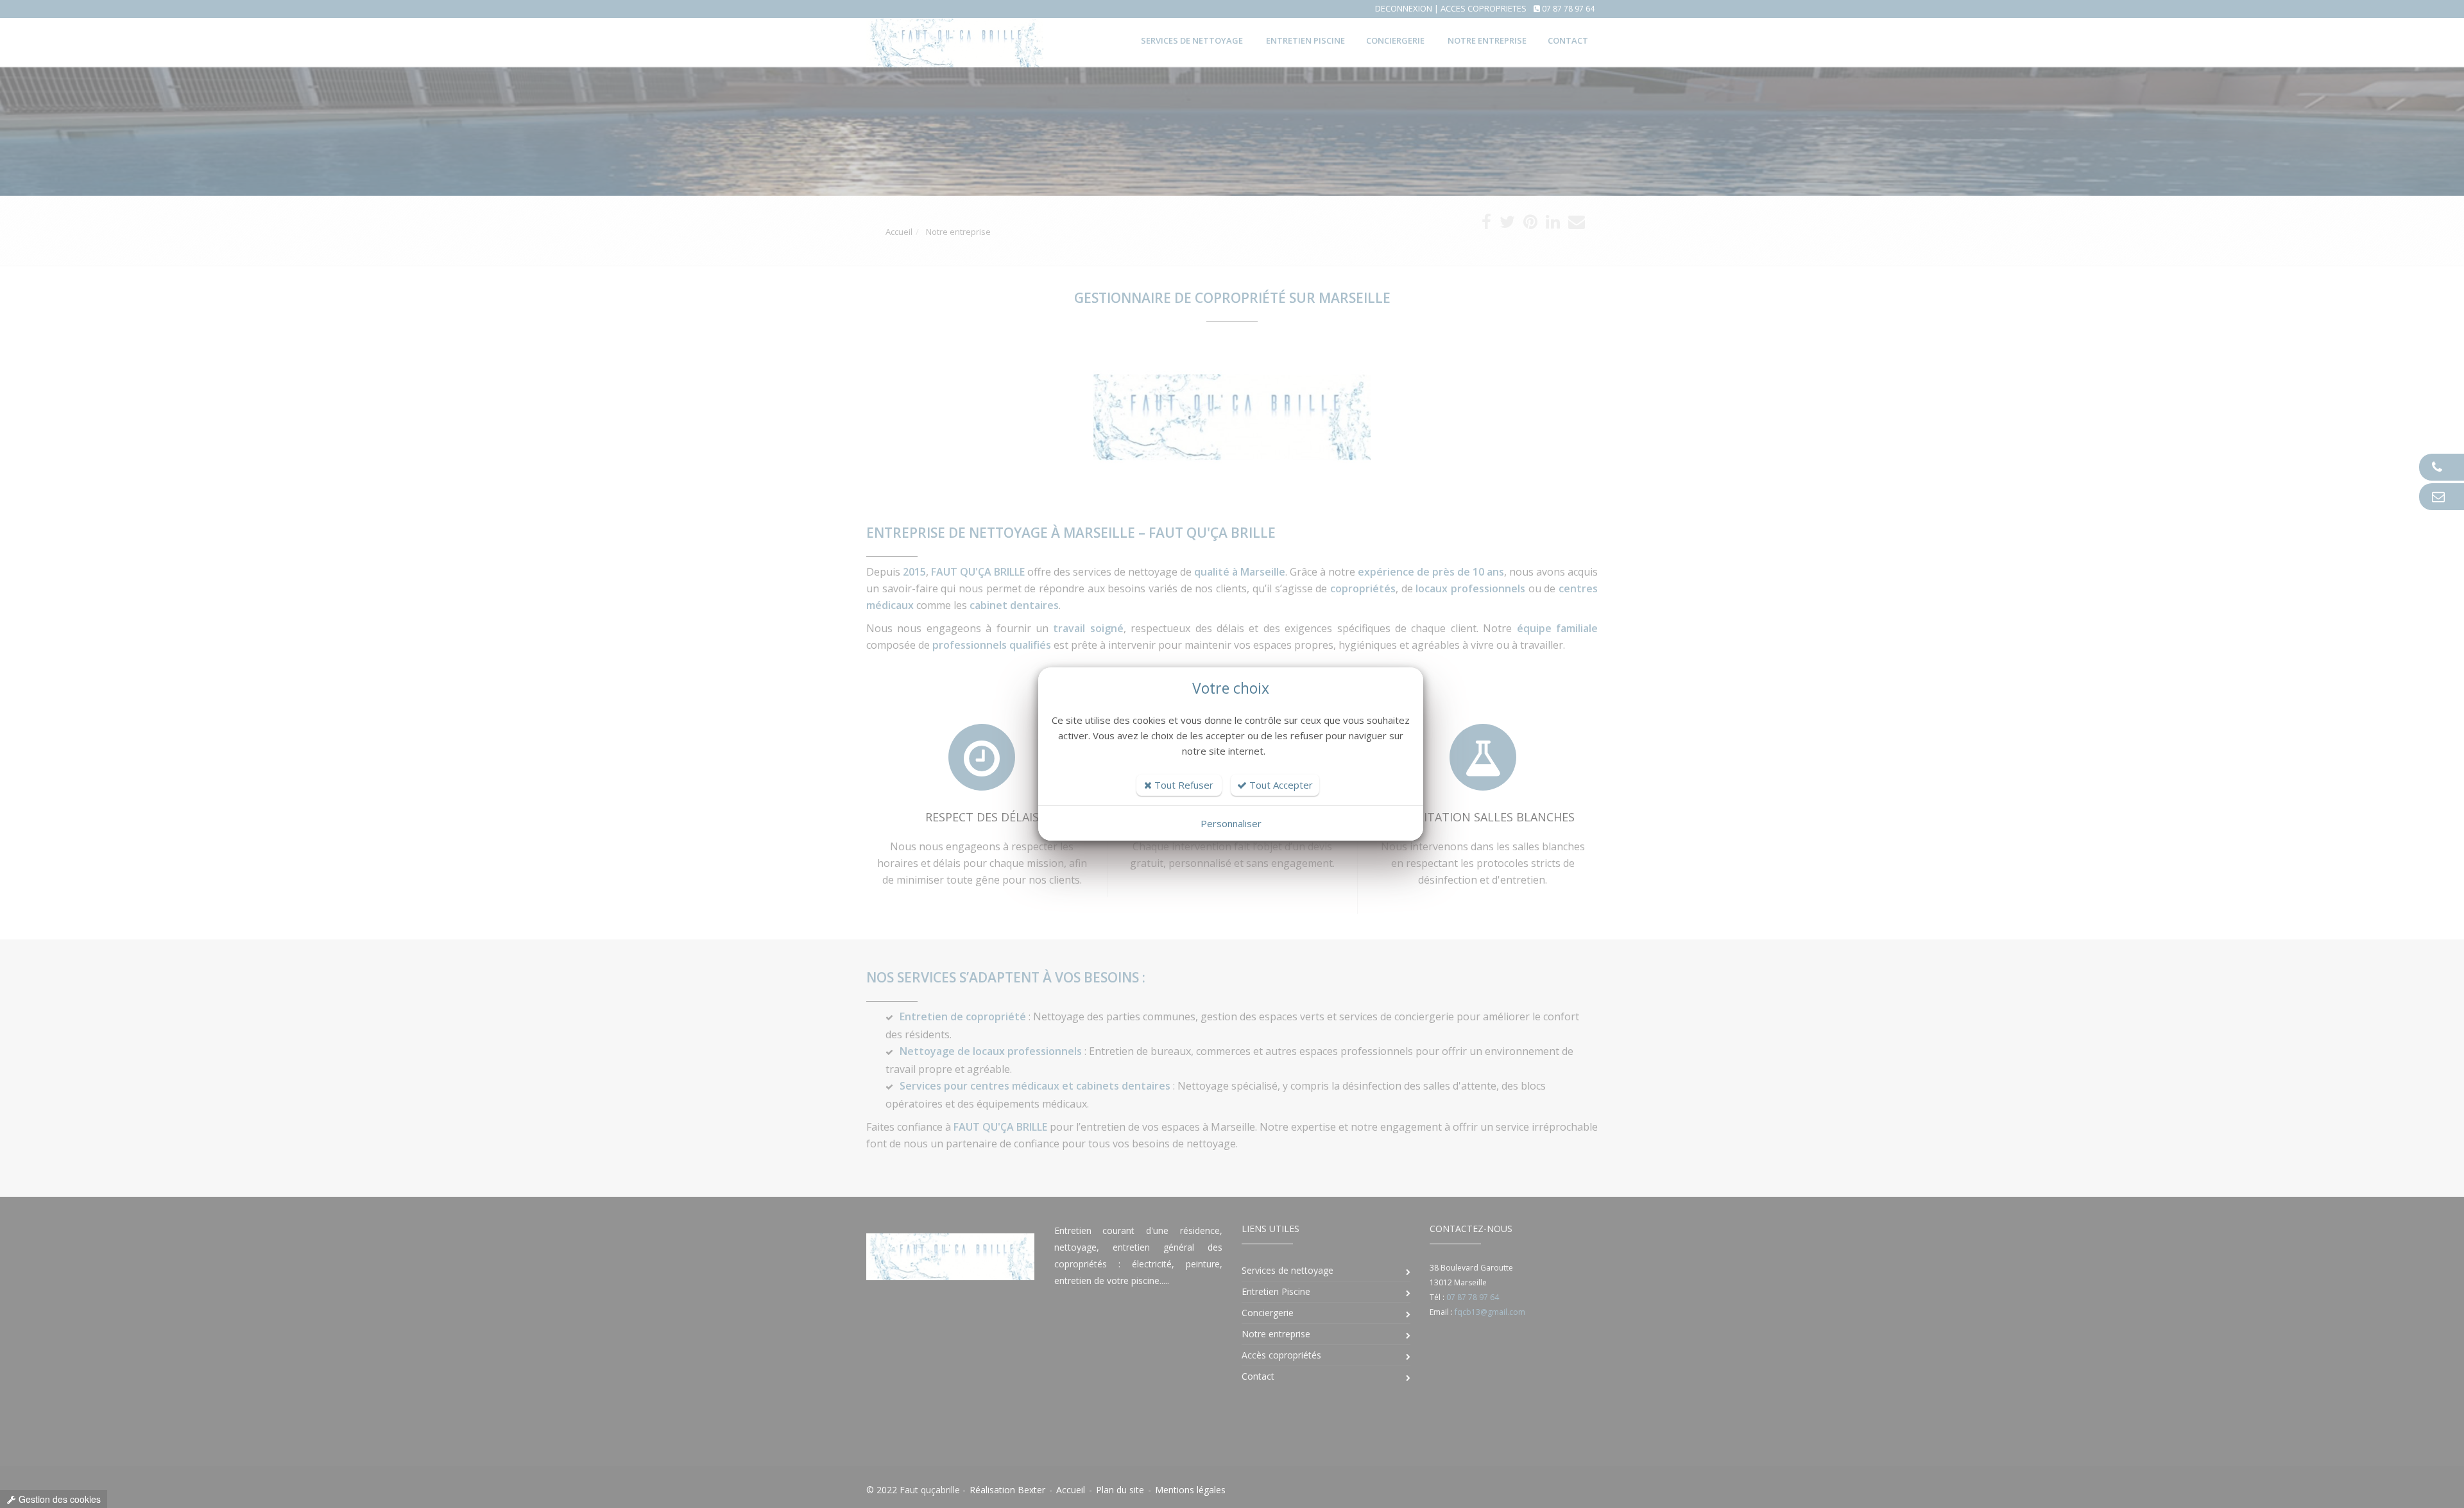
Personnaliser (1231, 823)
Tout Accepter (1280, 785)
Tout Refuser (1183, 785)
